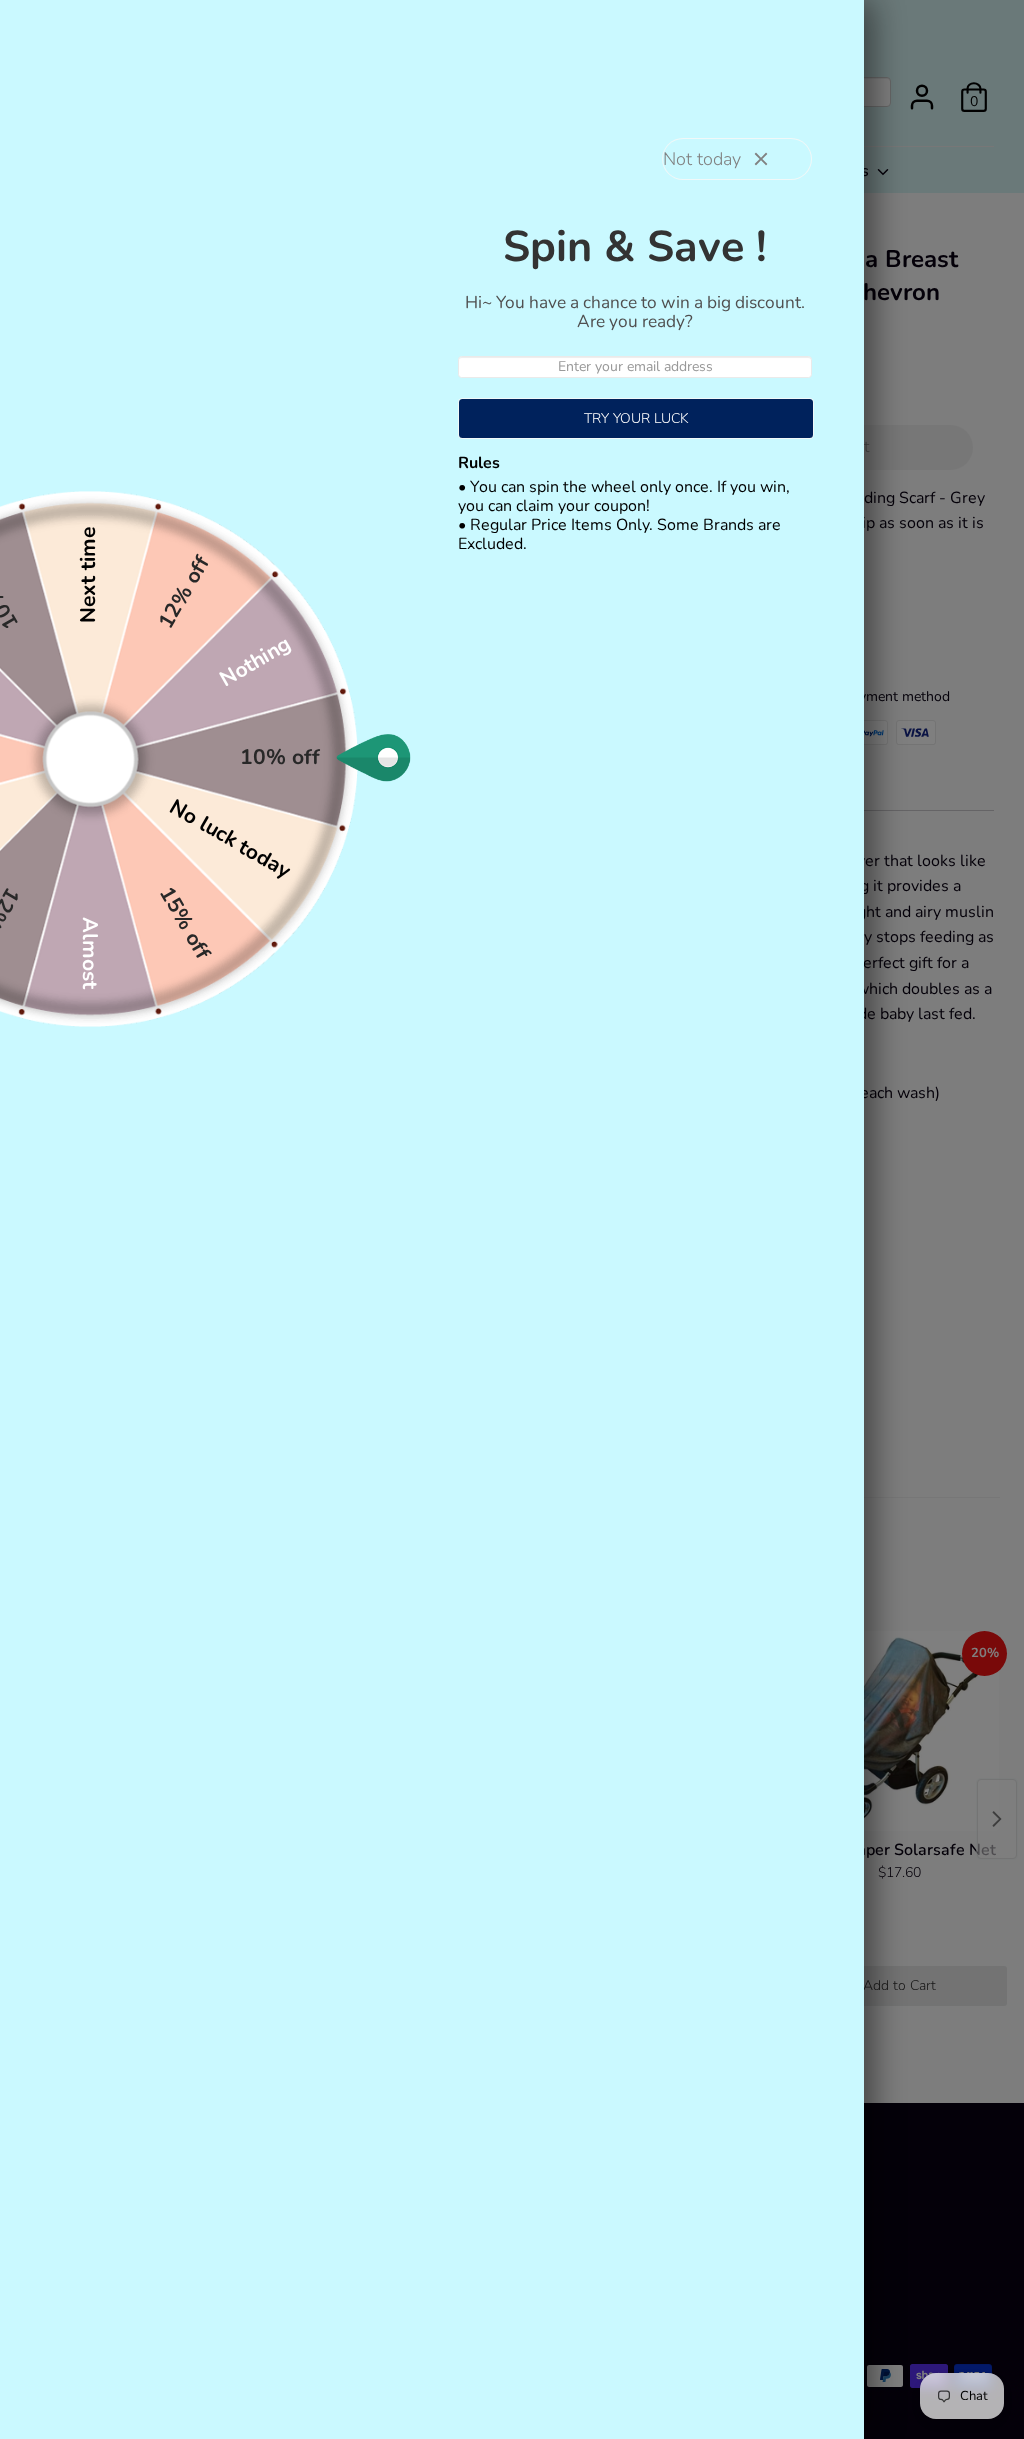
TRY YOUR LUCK (636, 418)
